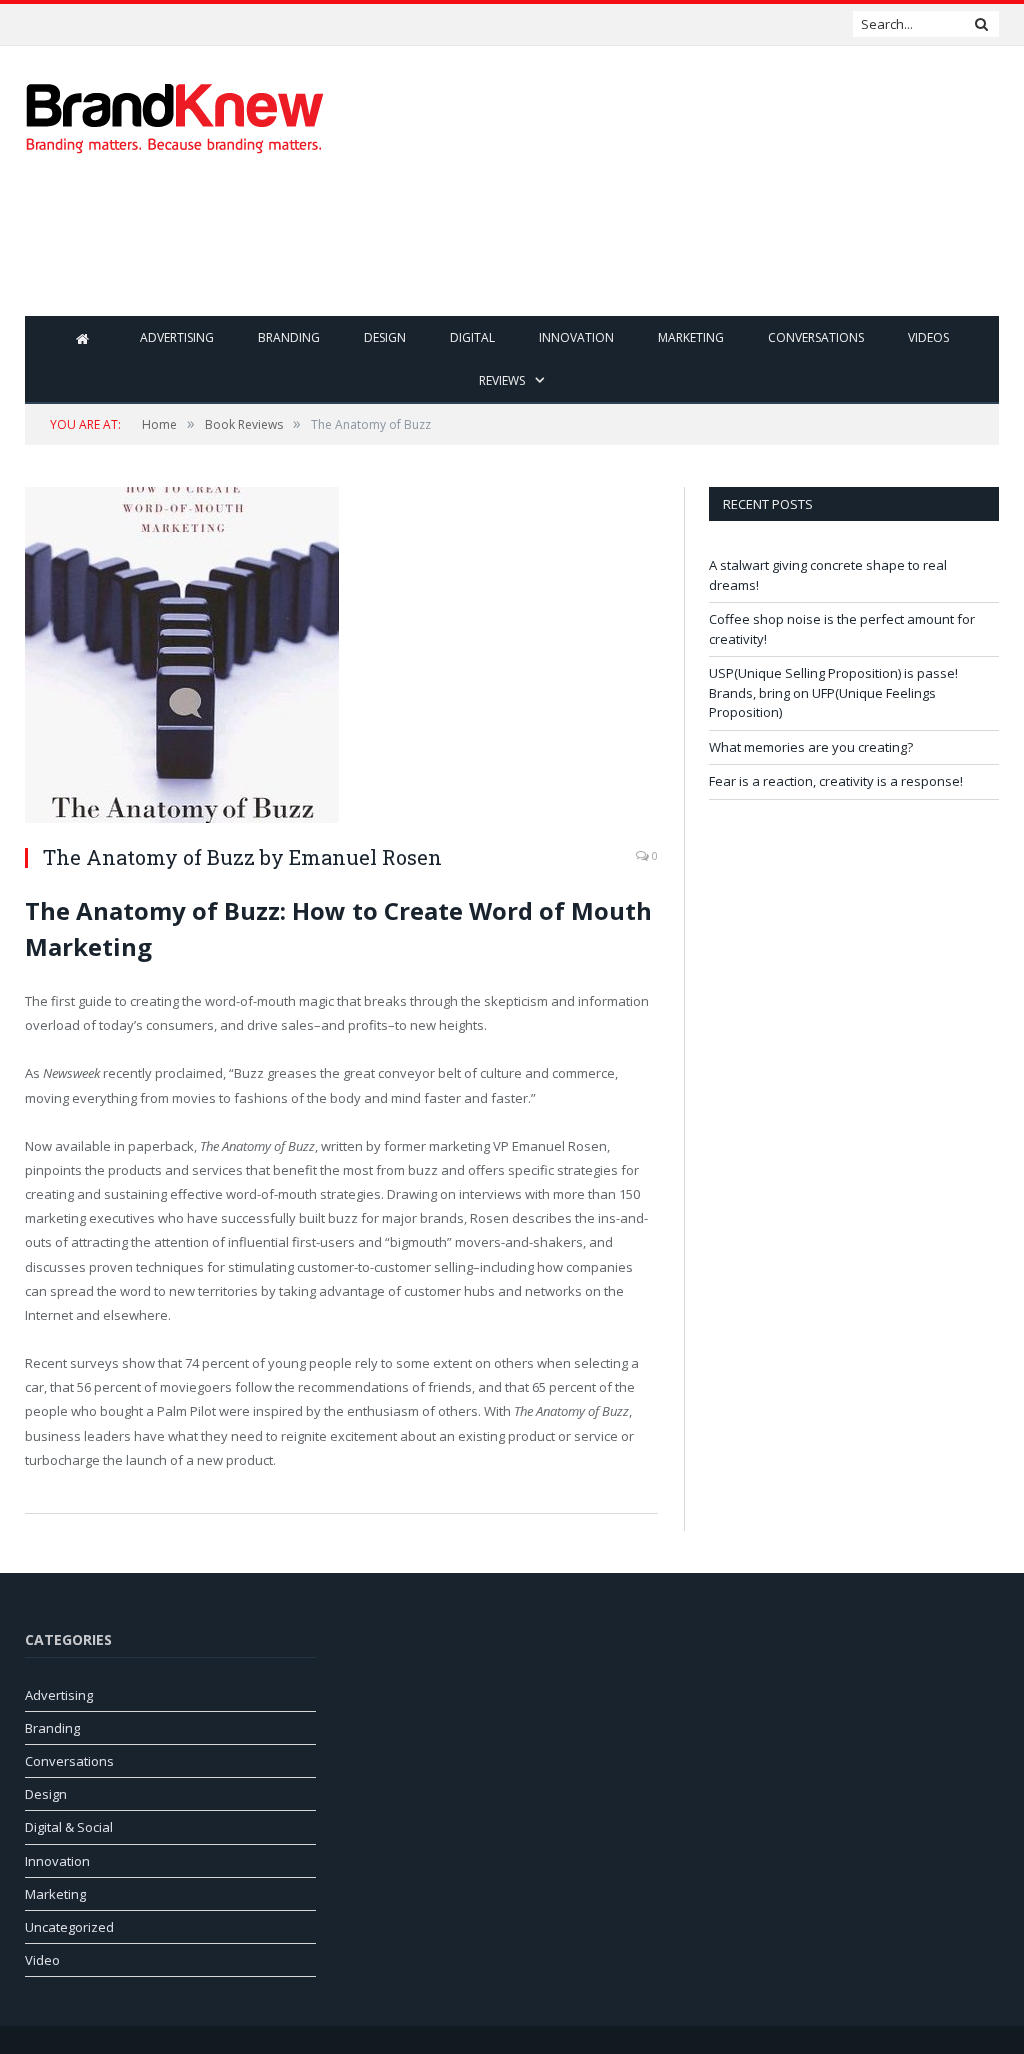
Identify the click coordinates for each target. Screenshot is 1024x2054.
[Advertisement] (639, 250)
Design (385, 337)
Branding (289, 337)
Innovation (576, 337)
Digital (472, 337)
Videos (928, 337)
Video (42, 1960)
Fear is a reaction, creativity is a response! (836, 781)
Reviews (502, 380)
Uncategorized (69, 1927)
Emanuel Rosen (365, 857)
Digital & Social (69, 1827)
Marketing (691, 337)
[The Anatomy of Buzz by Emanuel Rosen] (341, 657)
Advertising (177, 337)
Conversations (816, 337)
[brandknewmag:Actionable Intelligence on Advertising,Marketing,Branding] (175, 113)
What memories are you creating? (811, 747)
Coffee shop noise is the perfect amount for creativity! (200, 25)
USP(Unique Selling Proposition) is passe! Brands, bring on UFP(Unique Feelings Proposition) (833, 692)
